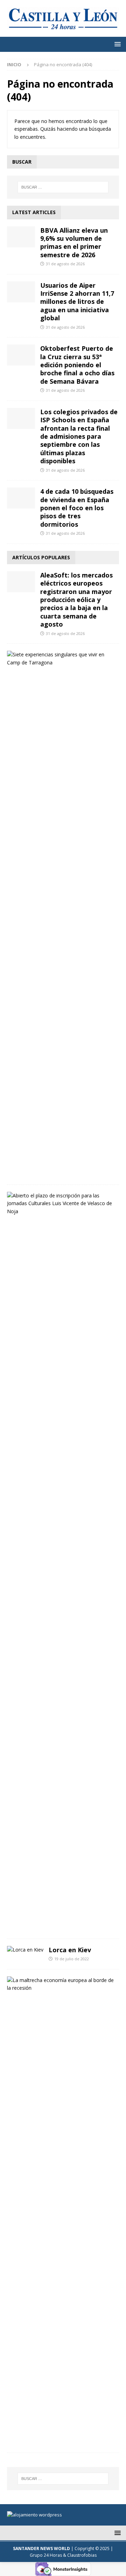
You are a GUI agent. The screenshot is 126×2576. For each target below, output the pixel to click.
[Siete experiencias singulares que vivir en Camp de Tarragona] (60, 659)
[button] (116, 44)
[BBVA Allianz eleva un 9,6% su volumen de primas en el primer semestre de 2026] (21, 237)
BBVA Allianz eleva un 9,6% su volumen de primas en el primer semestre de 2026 (74, 242)
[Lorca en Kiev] (25, 1950)
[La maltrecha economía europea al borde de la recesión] (60, 1984)
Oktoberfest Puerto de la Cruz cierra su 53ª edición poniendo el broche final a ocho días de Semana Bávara (77, 365)
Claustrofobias (82, 2555)
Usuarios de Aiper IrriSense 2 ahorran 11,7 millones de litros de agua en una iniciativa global (77, 302)
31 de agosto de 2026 (65, 264)
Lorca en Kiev (70, 1950)
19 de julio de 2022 (72, 1959)
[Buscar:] (63, 187)
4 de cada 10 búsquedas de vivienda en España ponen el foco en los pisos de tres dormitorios (77, 508)
